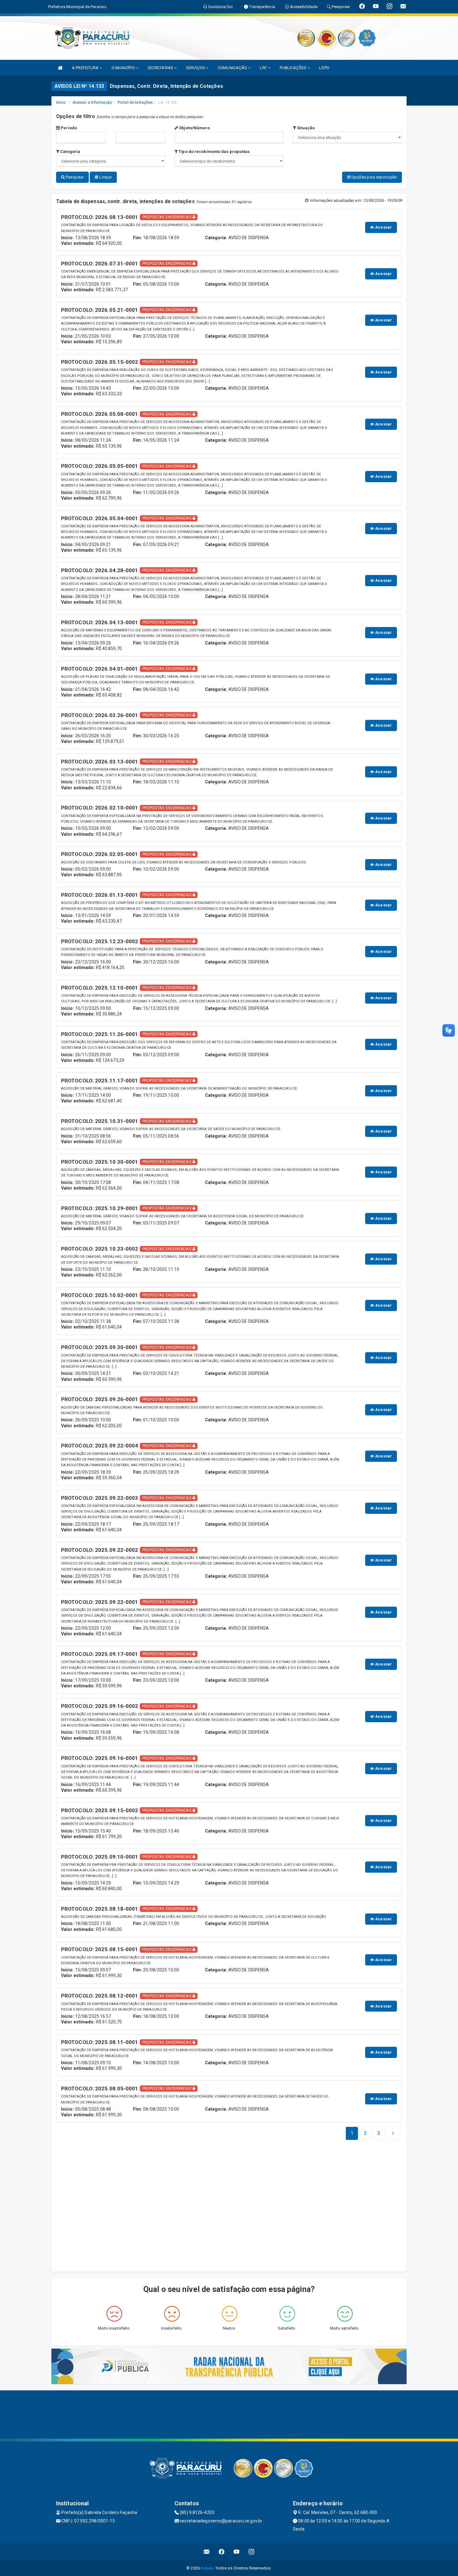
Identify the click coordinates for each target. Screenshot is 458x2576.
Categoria (70, 152)
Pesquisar (74, 177)
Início (61, 102)
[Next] (393, 2133)
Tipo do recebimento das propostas (214, 152)
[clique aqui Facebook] (222, 2552)
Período (68, 128)
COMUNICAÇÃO (233, 68)
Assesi (207, 2568)
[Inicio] (60, 68)
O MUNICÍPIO (124, 68)
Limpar (105, 177)
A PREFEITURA (86, 68)
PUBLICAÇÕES (293, 68)
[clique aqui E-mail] (207, 2552)
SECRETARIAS (161, 68)
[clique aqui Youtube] (237, 2552)
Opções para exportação (374, 177)
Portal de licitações (135, 102)
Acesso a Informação (92, 102)
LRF (264, 68)
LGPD (324, 68)
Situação (305, 128)
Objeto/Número (194, 128)
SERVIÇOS (196, 68)
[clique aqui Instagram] (252, 2552)
